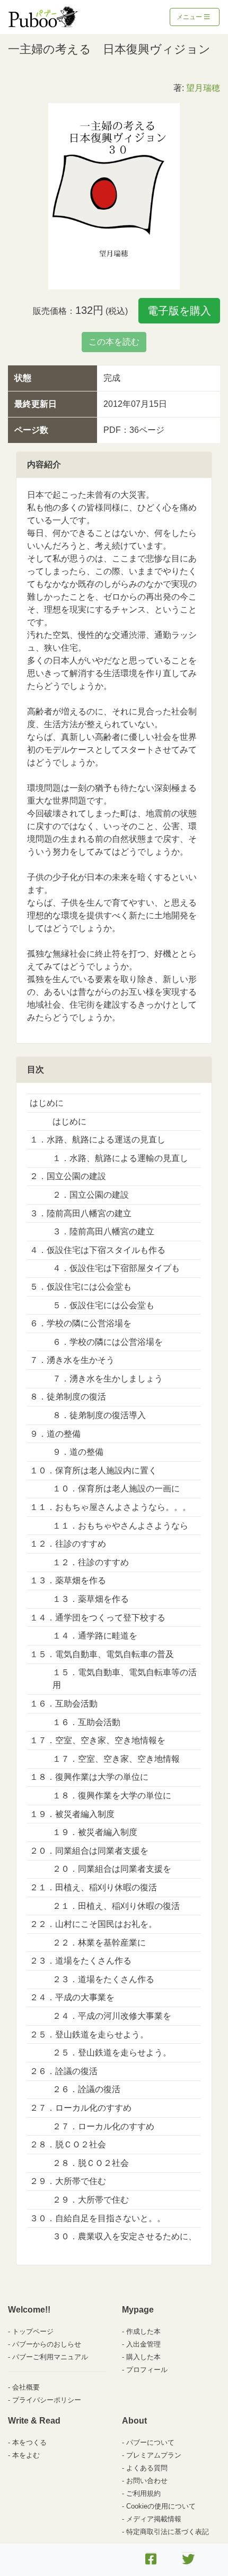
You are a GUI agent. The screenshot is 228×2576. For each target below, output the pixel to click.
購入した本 (143, 2357)
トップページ (33, 2331)
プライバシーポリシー (47, 2400)
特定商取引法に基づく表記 (168, 2532)
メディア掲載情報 (154, 2519)
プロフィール (147, 2370)
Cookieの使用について (161, 2506)
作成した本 (143, 2331)
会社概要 (26, 2387)
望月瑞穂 (203, 88)
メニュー (190, 17)
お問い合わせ (147, 2481)
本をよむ (26, 2455)
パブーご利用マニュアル (50, 2357)
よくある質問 (147, 2468)
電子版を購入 (179, 311)
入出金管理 (143, 2344)
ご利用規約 (143, 2493)
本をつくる (29, 2442)
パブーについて (150, 2442)
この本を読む (114, 342)
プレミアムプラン (154, 2455)
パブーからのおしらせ (47, 2344)
